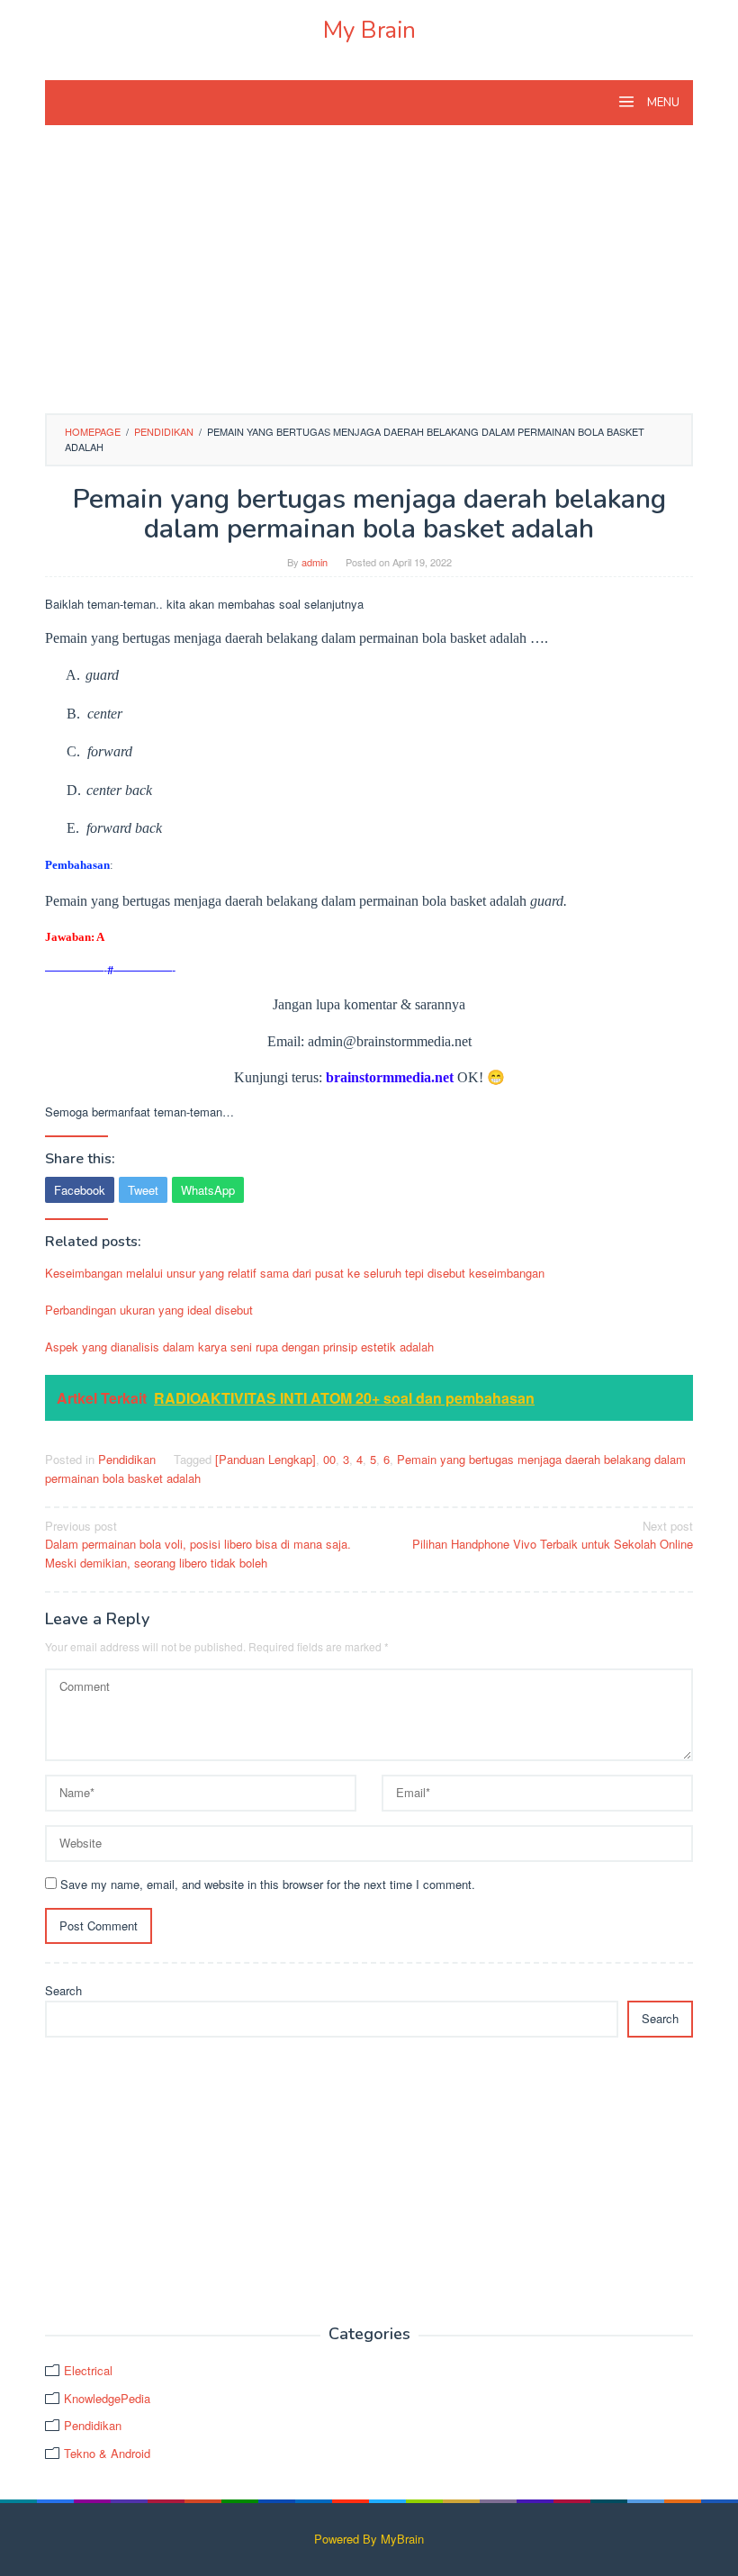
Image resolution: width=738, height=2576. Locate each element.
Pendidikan (127, 1459)
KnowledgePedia (107, 2398)
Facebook (80, 1190)
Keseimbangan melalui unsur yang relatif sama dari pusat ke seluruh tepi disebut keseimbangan (295, 1273)
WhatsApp (208, 1190)
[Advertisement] (369, 278)
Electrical (88, 2370)
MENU (662, 103)
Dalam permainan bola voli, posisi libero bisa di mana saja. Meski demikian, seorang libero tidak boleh (198, 1545)
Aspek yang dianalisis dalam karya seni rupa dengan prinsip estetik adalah (239, 1347)
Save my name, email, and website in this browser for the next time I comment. (268, 1884)
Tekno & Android (107, 2453)
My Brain (369, 30)
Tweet (143, 1190)
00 (329, 1459)
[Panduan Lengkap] (265, 1459)
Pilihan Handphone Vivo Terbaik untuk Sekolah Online (553, 1535)
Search (63, 1990)
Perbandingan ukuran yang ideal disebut (149, 1310)
